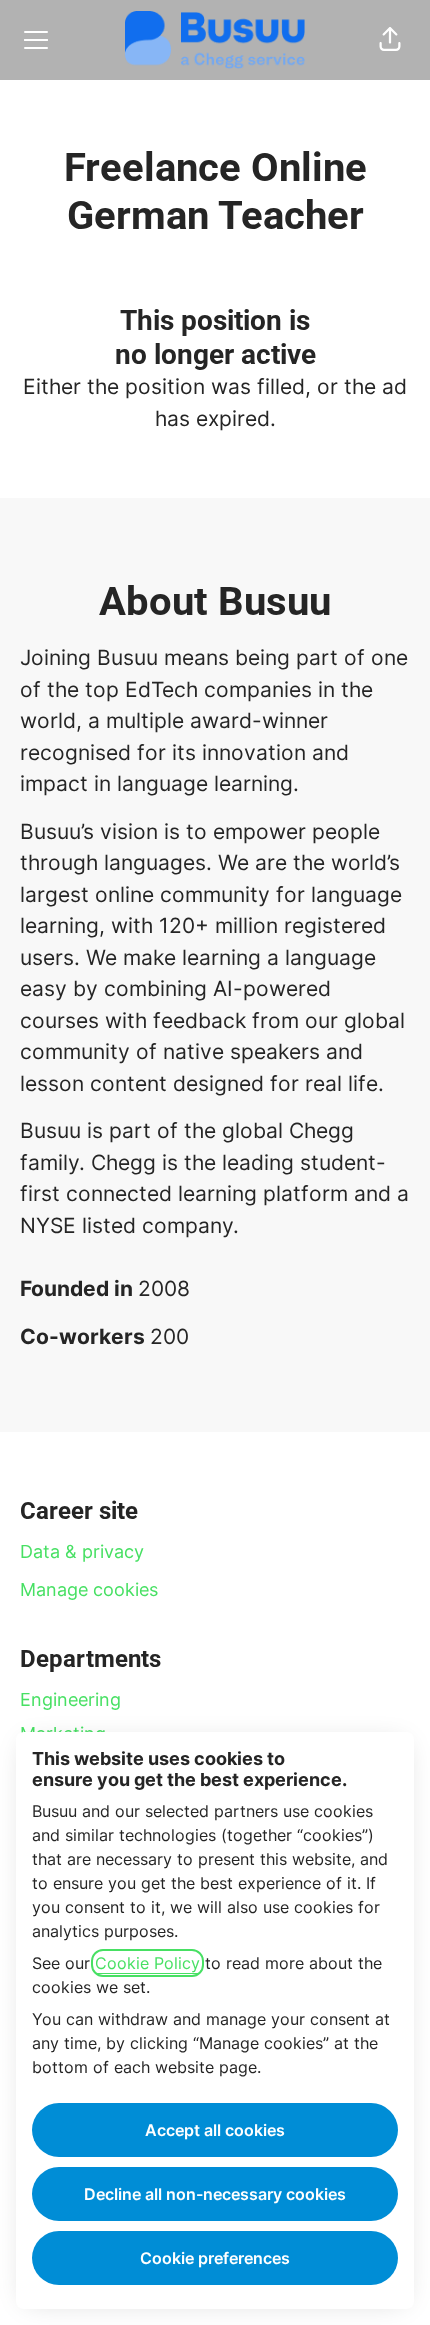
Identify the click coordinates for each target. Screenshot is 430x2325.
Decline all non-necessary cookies (215, 2194)
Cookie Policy (147, 1963)
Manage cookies (89, 1589)
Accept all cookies (215, 2130)
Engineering (70, 1699)
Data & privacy (82, 1551)
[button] (390, 40)
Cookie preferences (215, 2258)
